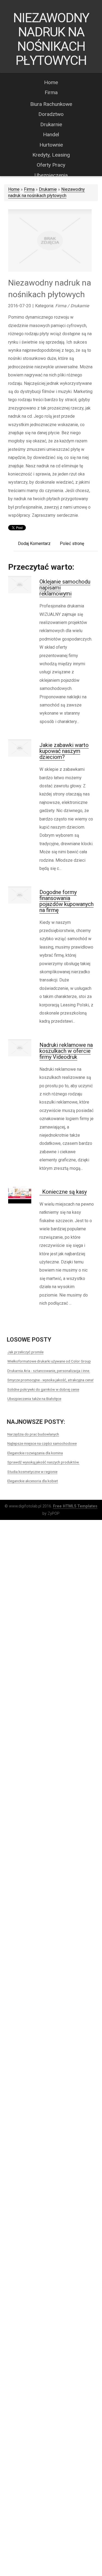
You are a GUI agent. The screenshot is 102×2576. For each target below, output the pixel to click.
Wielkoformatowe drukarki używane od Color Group (49, 1361)
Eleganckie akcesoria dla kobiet (33, 1481)
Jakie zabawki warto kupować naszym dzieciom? (64, 751)
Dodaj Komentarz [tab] (34, 544)
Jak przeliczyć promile (25, 1352)
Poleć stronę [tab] (72, 544)
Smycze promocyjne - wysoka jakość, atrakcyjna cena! (50, 1380)
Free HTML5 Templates (75, 1506)
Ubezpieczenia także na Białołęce (34, 1399)
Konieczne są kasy (63, 1192)
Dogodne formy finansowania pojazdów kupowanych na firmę (67, 901)
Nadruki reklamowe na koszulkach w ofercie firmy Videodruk (66, 1051)
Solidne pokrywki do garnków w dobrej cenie (43, 1389)
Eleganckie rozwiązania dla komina (35, 1453)
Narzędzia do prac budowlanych (33, 1434)
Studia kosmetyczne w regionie (32, 1472)
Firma (29, 189)
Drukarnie (48, 189)
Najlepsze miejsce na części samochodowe (42, 1443)
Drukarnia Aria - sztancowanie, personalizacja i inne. (49, 1371)
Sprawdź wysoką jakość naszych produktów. (43, 1462)
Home (14, 189)
